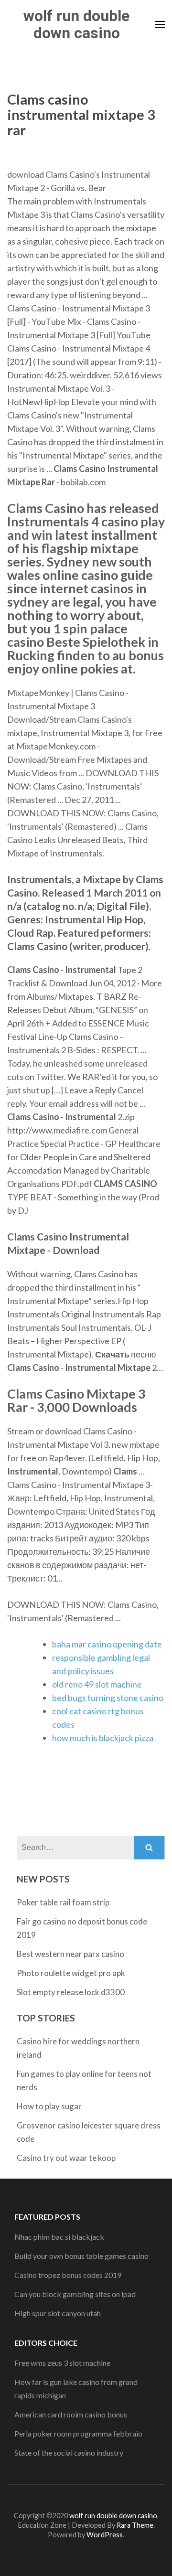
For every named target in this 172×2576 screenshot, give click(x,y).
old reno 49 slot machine (97, 1684)
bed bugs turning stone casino (108, 1698)
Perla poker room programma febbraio (78, 2433)
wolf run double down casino (76, 24)
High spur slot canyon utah (58, 2313)
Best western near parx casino (70, 1954)
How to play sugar (49, 2106)
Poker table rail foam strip (63, 1902)
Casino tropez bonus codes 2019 (68, 2275)
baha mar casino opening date (107, 1644)
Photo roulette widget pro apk (71, 1973)
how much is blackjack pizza (103, 1738)
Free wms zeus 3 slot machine (62, 2363)
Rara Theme (135, 2525)
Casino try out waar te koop (66, 2158)
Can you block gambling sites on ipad (75, 2294)
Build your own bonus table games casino (81, 2256)
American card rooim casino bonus (71, 2414)
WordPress (105, 2535)
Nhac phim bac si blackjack (59, 2237)
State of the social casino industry (69, 2453)
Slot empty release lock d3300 (71, 1992)
